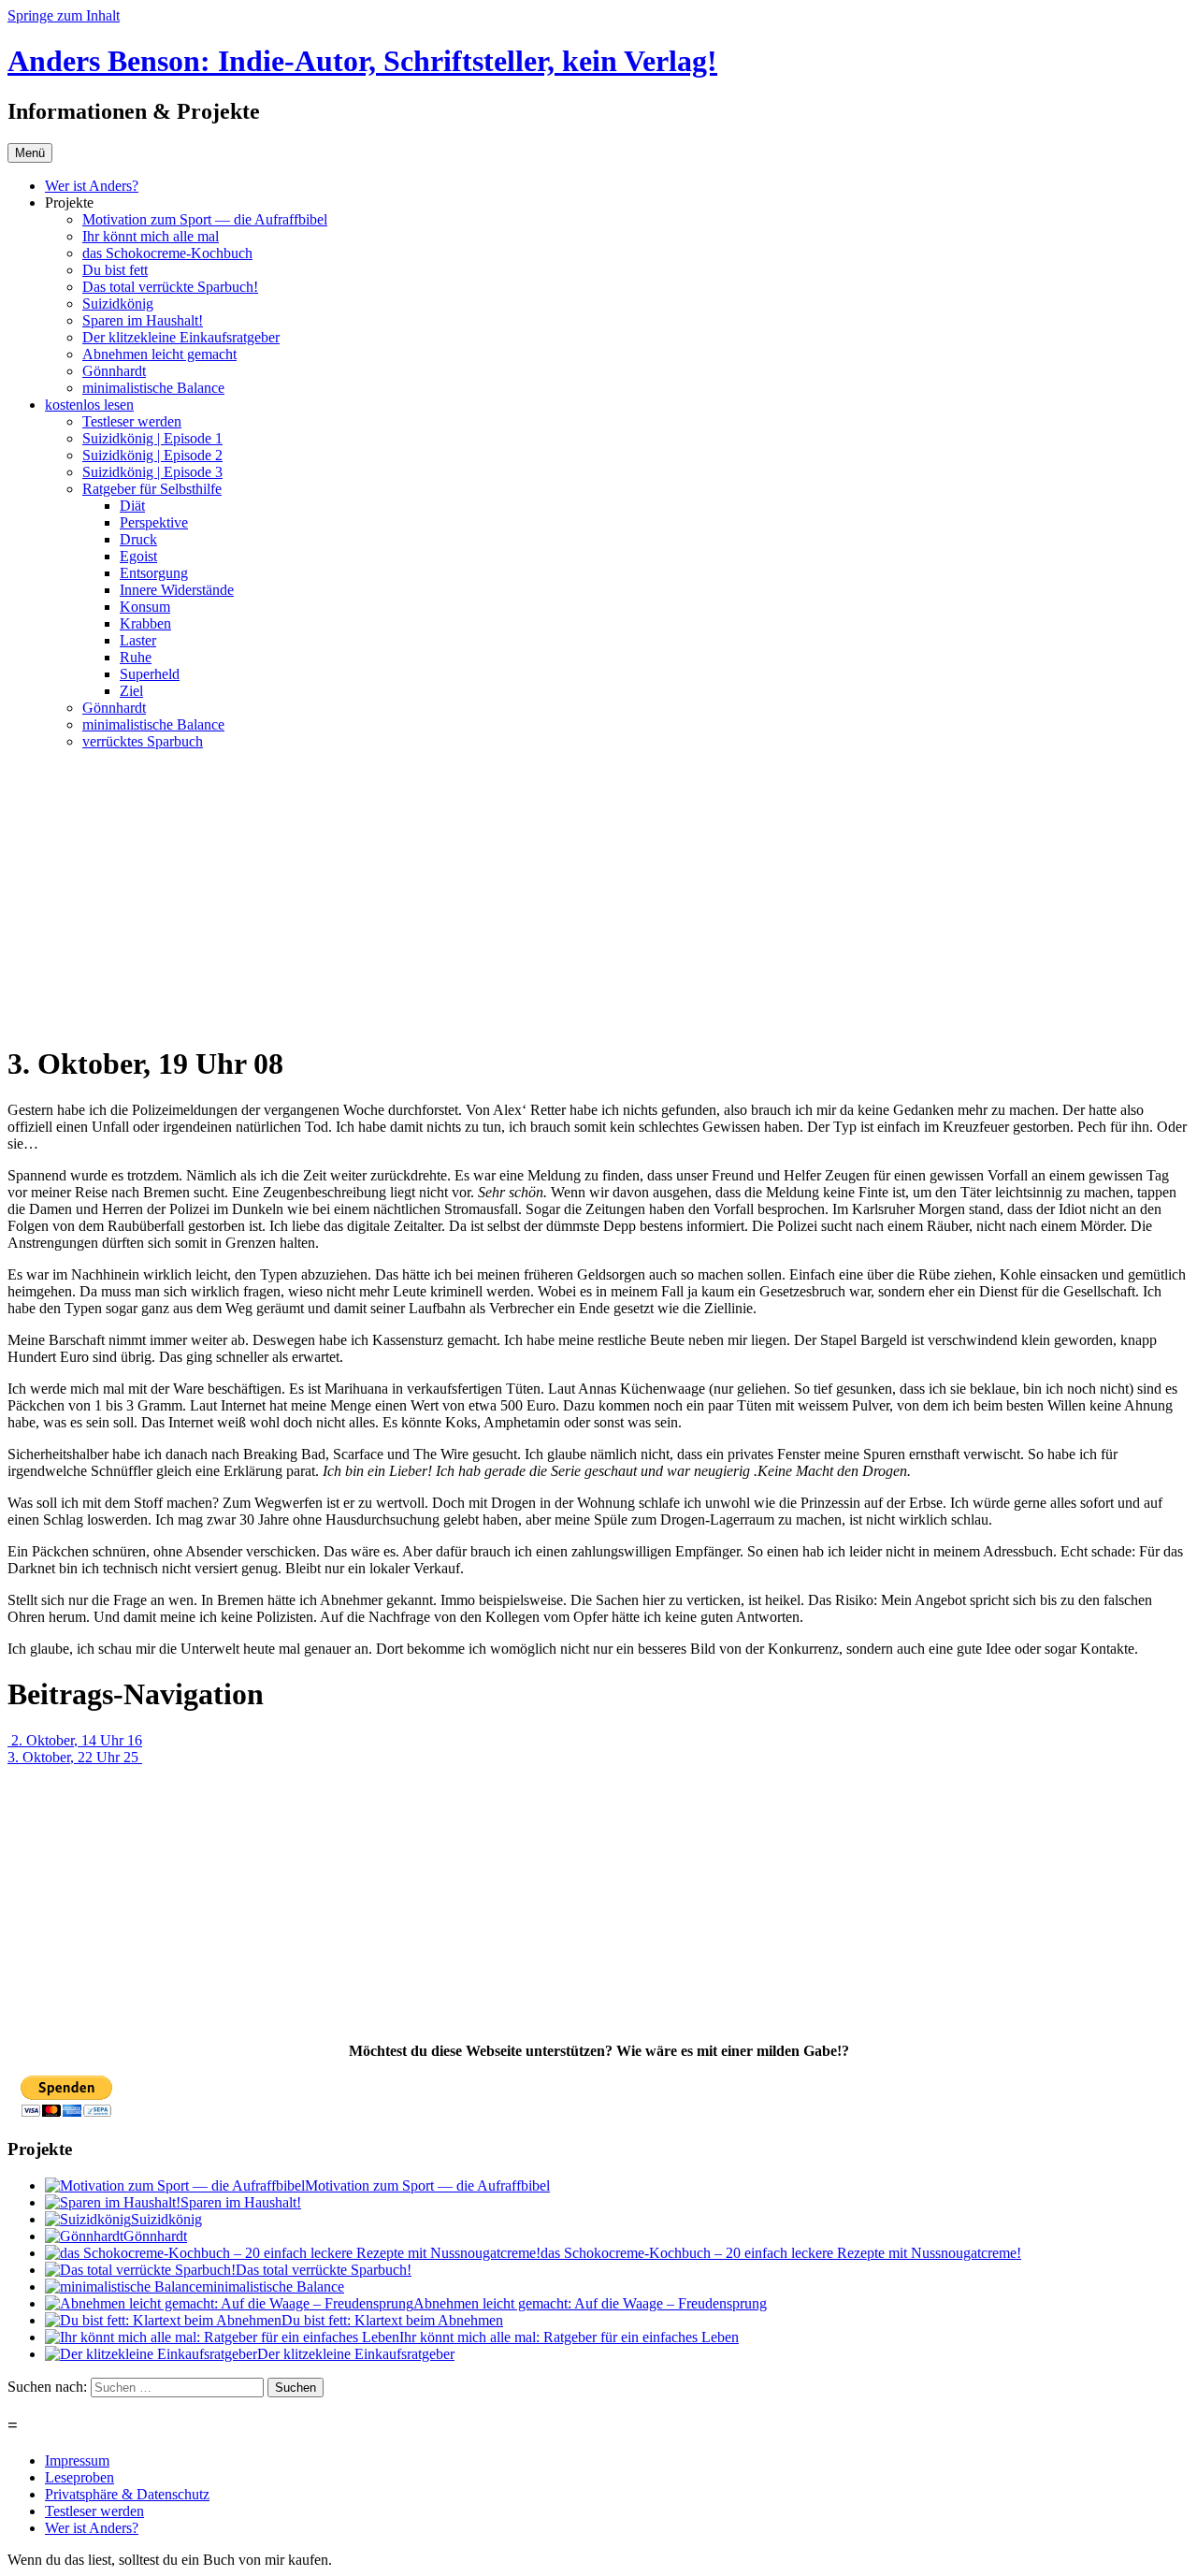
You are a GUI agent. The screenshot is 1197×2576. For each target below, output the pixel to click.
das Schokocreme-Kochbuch (167, 253)
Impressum (77, 2460)
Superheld (150, 674)
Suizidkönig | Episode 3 (152, 472)
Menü (30, 153)
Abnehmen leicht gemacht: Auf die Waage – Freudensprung (590, 2303)
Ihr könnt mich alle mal (151, 236)
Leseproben (79, 2477)
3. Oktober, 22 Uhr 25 (75, 1757)
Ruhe (136, 657)
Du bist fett (115, 270)
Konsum (145, 607)
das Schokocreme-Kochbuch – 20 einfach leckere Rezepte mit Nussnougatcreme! (781, 2253)
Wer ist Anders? (92, 186)
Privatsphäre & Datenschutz (127, 2494)
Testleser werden (132, 421)
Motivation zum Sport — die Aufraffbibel (205, 219)
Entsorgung (154, 573)
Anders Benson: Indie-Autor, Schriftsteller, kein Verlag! (362, 61)
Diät (132, 506)
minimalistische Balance (153, 388)
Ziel (131, 691)
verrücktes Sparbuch (143, 741)
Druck (138, 539)
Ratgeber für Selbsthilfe (152, 489)
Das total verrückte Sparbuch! (170, 287)
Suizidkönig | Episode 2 (152, 455)
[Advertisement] (598, 896)
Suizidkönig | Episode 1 (152, 438)
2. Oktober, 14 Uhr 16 (75, 1740)
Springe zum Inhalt (64, 15)
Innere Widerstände (177, 590)
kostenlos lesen (89, 405)
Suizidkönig (118, 304)
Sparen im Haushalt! (143, 320)
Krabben (145, 623)
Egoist (138, 556)
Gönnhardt (114, 371)
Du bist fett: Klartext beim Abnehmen (392, 2320)
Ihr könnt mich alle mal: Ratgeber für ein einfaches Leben (569, 2337)
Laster (138, 640)
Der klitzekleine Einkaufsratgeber (181, 337)
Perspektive (154, 522)
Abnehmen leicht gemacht (159, 354)
